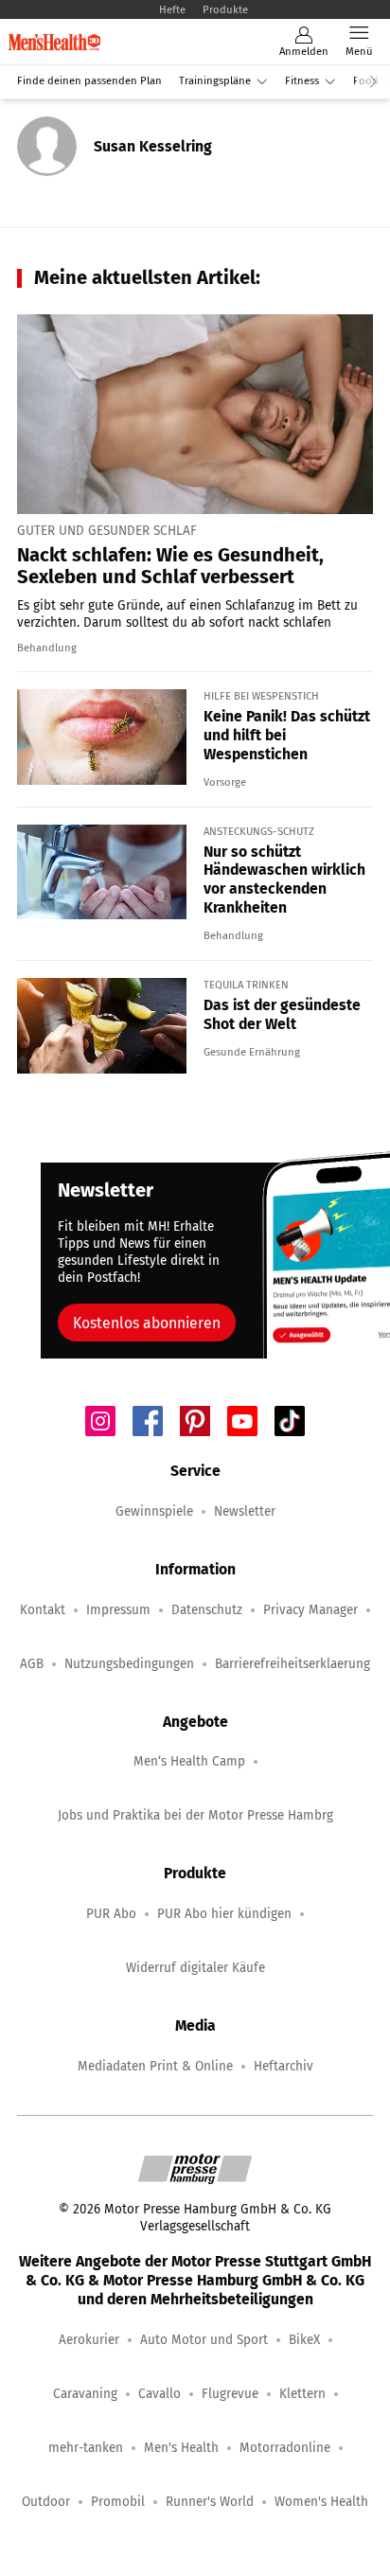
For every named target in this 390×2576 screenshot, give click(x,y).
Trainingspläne (215, 81)
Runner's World (210, 2502)
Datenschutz (207, 1610)
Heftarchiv (284, 2066)
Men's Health (181, 2448)
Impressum (118, 1610)
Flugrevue (230, 2394)
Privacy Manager (310, 1610)
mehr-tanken (86, 2448)
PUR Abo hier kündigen (224, 1914)
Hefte (172, 9)
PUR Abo (111, 1914)
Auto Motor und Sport (204, 2340)
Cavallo (160, 2394)
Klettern (302, 2394)
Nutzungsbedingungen (129, 1664)
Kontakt (43, 1610)
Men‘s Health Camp (189, 1761)
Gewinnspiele (154, 1511)
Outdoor (46, 2502)
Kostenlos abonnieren (147, 1323)
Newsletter (245, 1511)
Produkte (225, 9)
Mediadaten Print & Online (155, 2066)
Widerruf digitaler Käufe (195, 1968)
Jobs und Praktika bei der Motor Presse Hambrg (195, 1815)
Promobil (118, 2502)
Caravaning (85, 2394)
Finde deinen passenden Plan (89, 81)
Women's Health (321, 2502)
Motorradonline (285, 2448)
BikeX (304, 2340)
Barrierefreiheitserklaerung (292, 1664)
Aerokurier (89, 2340)
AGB (32, 1664)
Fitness (302, 81)
